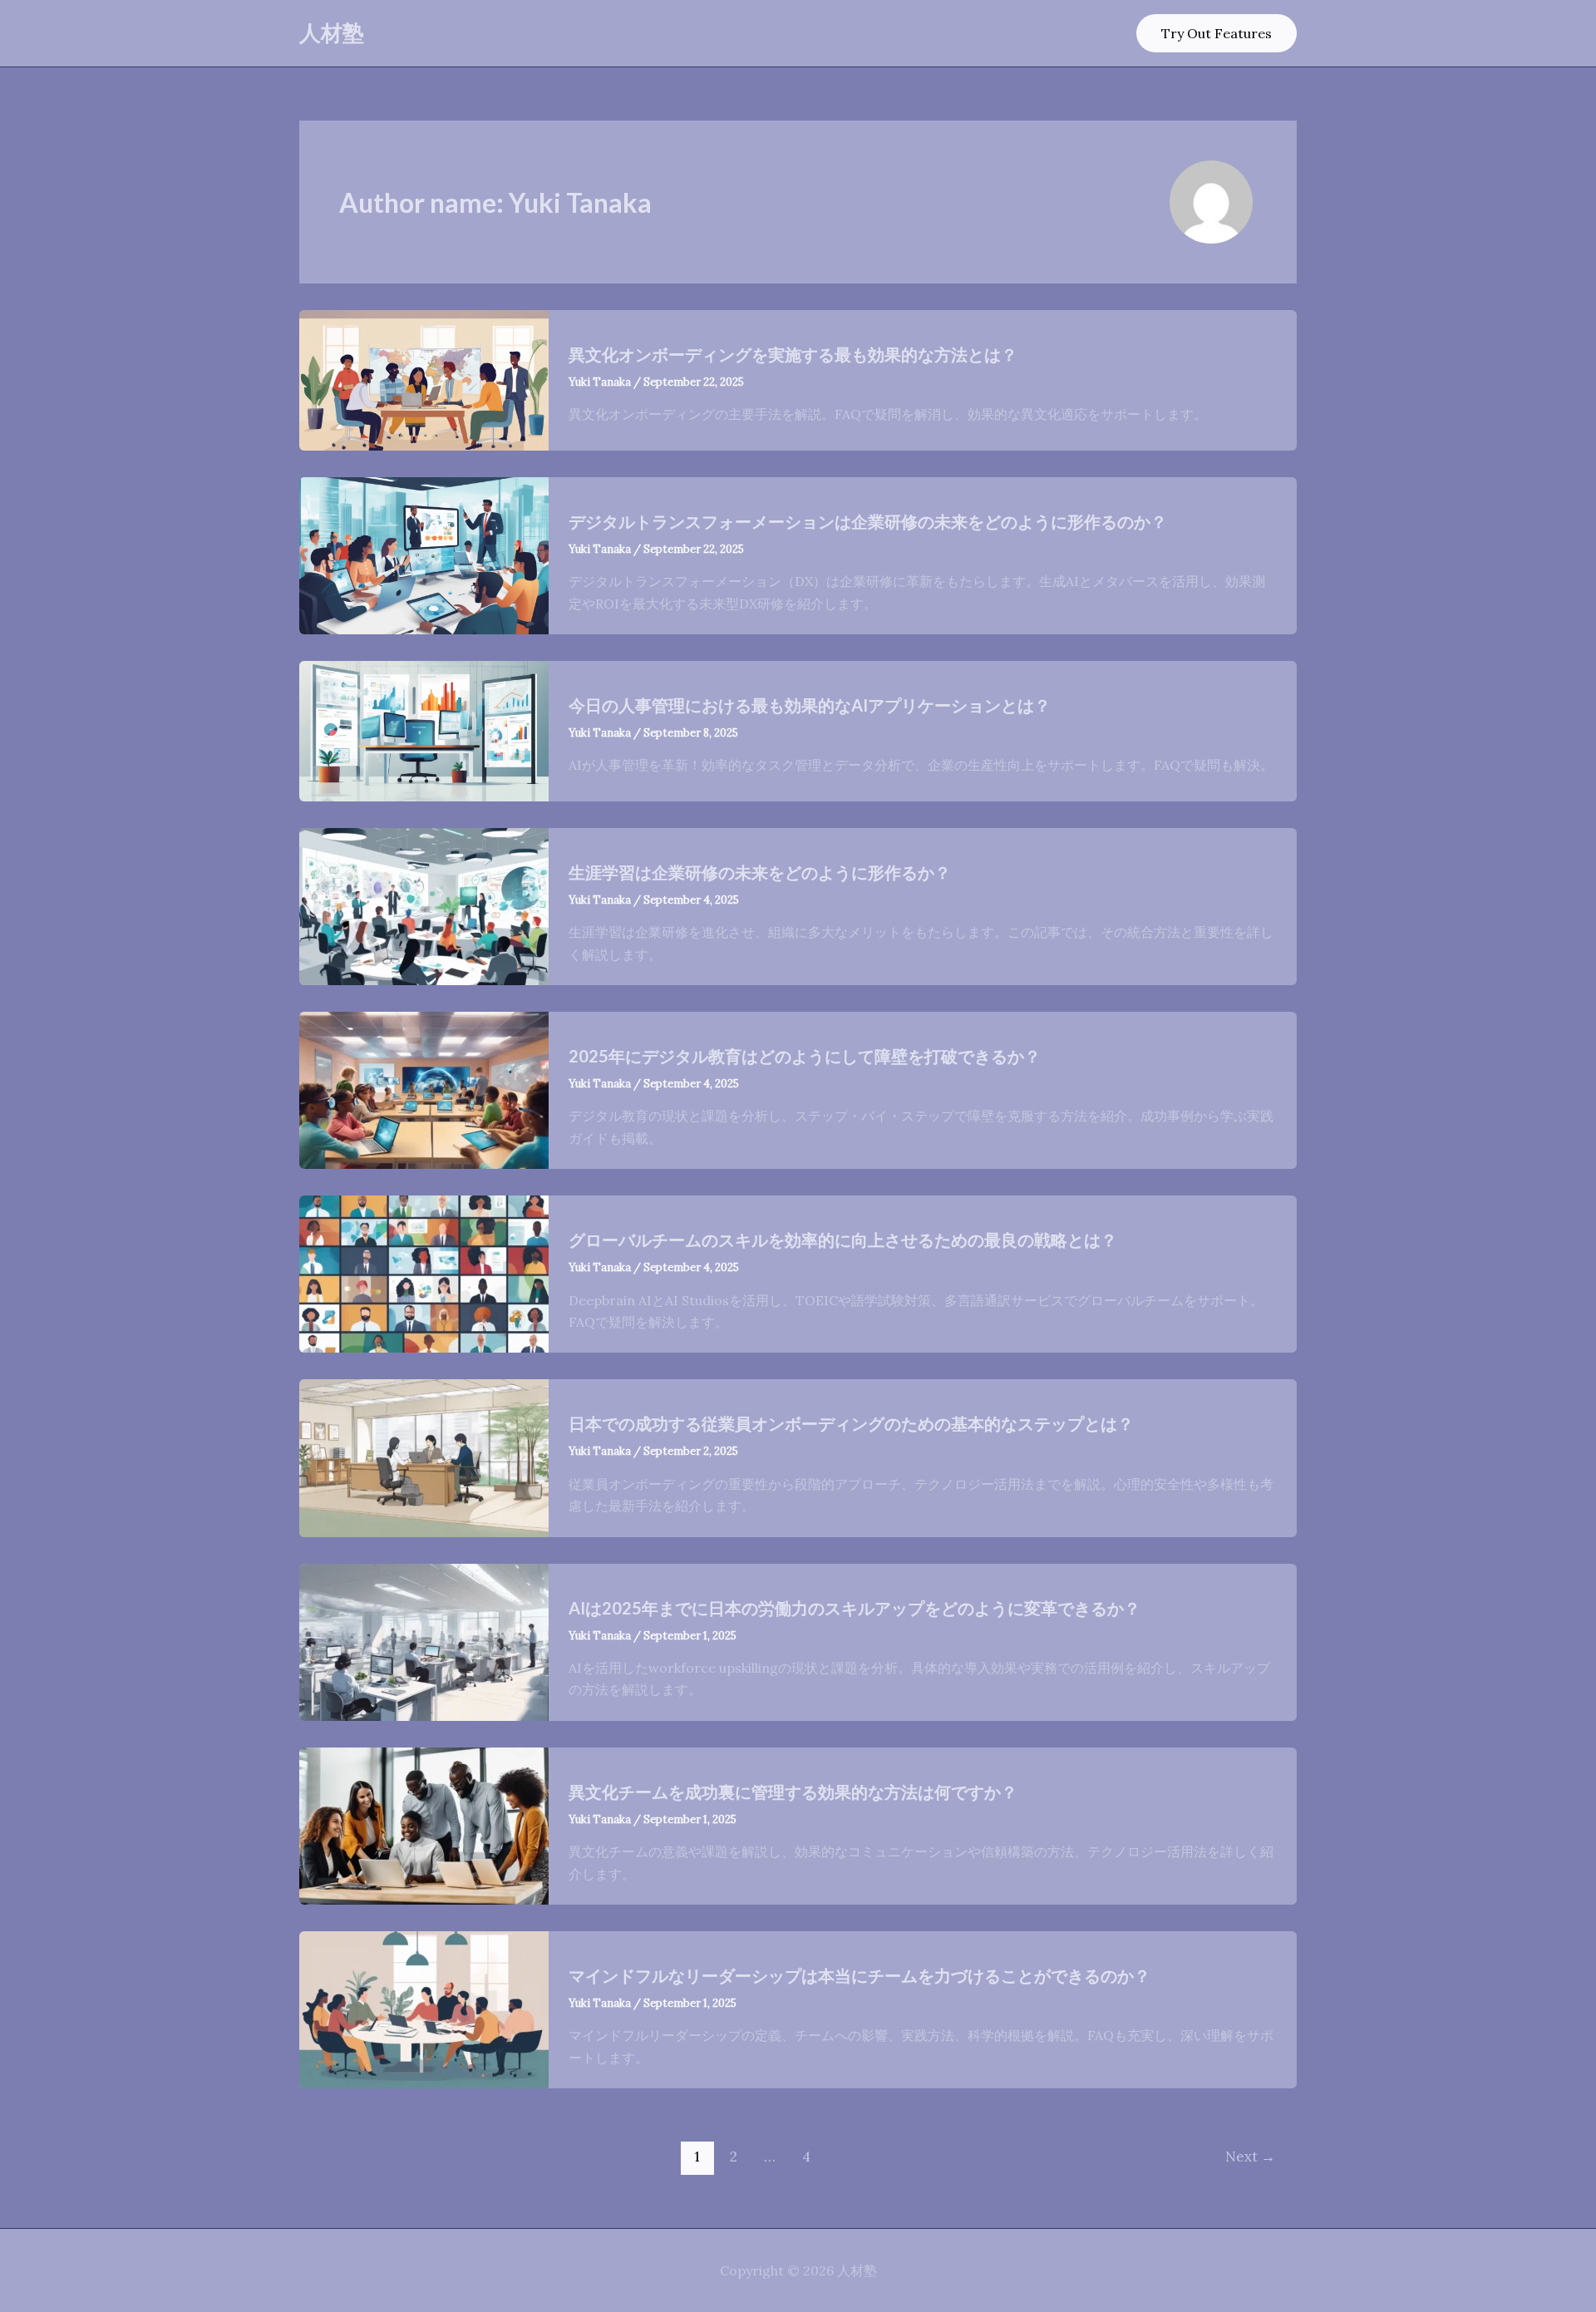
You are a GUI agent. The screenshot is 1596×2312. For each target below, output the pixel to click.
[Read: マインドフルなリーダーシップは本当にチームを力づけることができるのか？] (424, 2009)
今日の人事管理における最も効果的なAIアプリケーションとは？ (810, 705)
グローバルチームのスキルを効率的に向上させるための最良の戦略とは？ (843, 1240)
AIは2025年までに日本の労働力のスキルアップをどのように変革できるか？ (855, 1608)
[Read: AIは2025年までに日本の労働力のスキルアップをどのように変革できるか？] (424, 1640)
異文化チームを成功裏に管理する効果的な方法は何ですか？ (793, 1792)
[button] (1217, 33)
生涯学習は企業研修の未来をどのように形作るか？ (760, 872)
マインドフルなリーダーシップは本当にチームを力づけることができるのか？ (860, 1975)
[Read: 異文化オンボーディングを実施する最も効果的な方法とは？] (424, 378)
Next (1250, 2157)
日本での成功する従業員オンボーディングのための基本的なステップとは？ (851, 1423)
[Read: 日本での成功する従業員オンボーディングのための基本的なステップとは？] (424, 1457)
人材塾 (332, 32)
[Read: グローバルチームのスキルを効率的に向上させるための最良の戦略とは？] (424, 1273)
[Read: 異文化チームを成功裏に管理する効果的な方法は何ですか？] (424, 1824)
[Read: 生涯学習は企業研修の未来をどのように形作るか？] (424, 905)
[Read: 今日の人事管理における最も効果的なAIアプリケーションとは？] (424, 729)
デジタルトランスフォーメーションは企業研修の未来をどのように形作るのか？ (868, 521)
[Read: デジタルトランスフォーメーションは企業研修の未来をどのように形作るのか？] (424, 554)
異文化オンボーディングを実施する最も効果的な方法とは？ (793, 354)
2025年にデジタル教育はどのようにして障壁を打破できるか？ (805, 1056)
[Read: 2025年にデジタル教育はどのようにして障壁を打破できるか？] (424, 1089)
